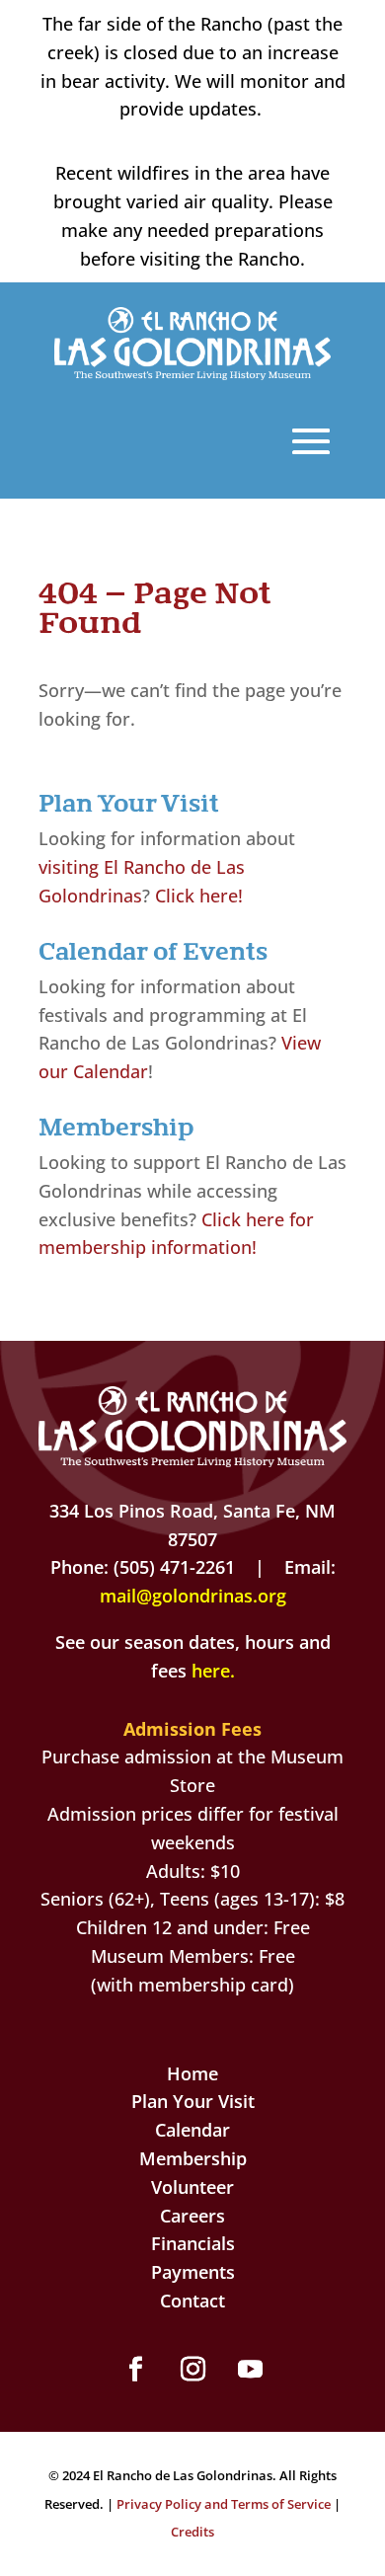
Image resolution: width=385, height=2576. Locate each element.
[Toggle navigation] (311, 441)
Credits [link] (192, 2532)
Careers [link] (192, 2216)
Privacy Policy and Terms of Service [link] (224, 2504)
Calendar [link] (192, 2130)
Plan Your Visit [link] (193, 2101)
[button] (135, 2370)
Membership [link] (193, 2158)
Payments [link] (193, 2272)
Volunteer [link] (192, 2187)
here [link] (211, 1671)
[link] (193, 373)
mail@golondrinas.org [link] (193, 1596)
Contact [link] (192, 2301)
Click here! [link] (199, 896)
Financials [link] (193, 2243)
